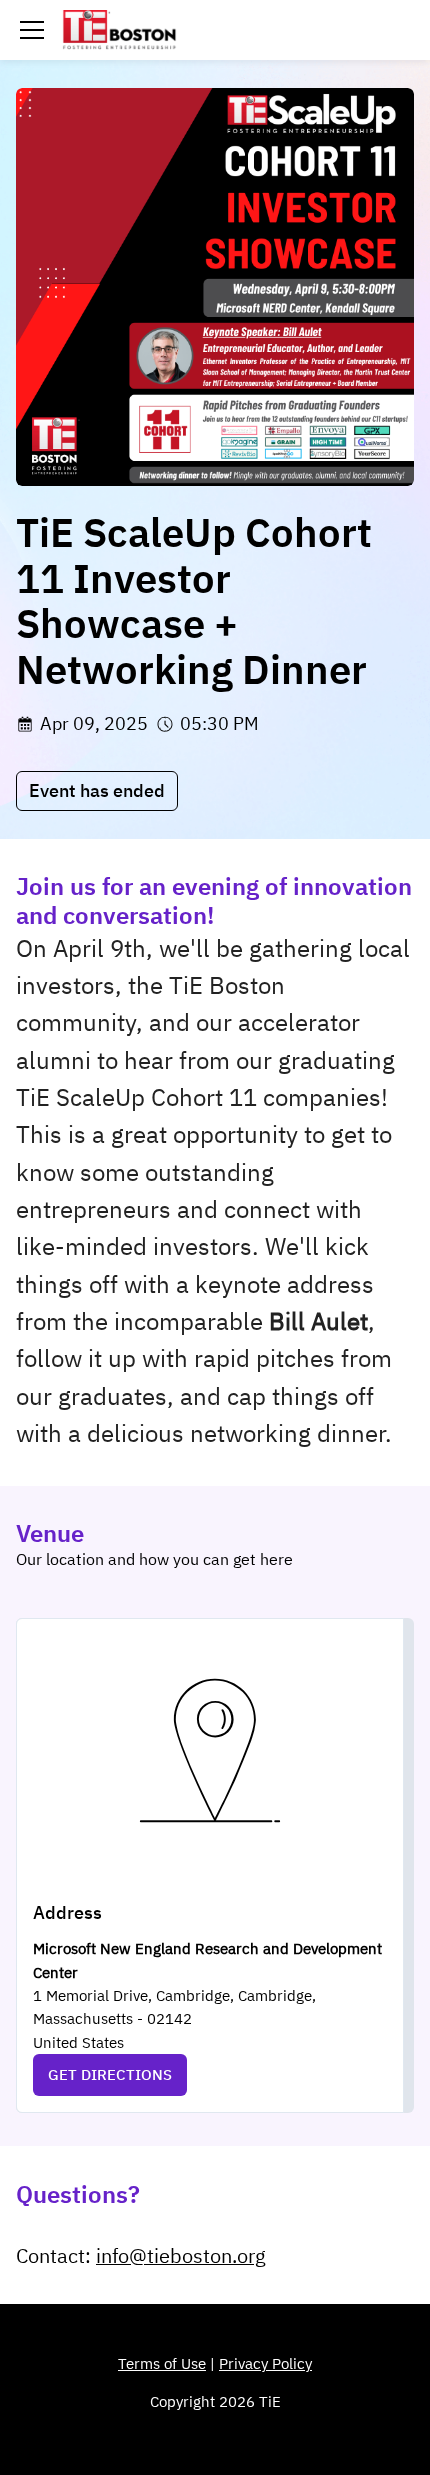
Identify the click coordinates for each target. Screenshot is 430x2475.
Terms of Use (162, 2363)
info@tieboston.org (181, 2255)
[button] (32, 30)
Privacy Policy (265, 2363)
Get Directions (110, 2074)
